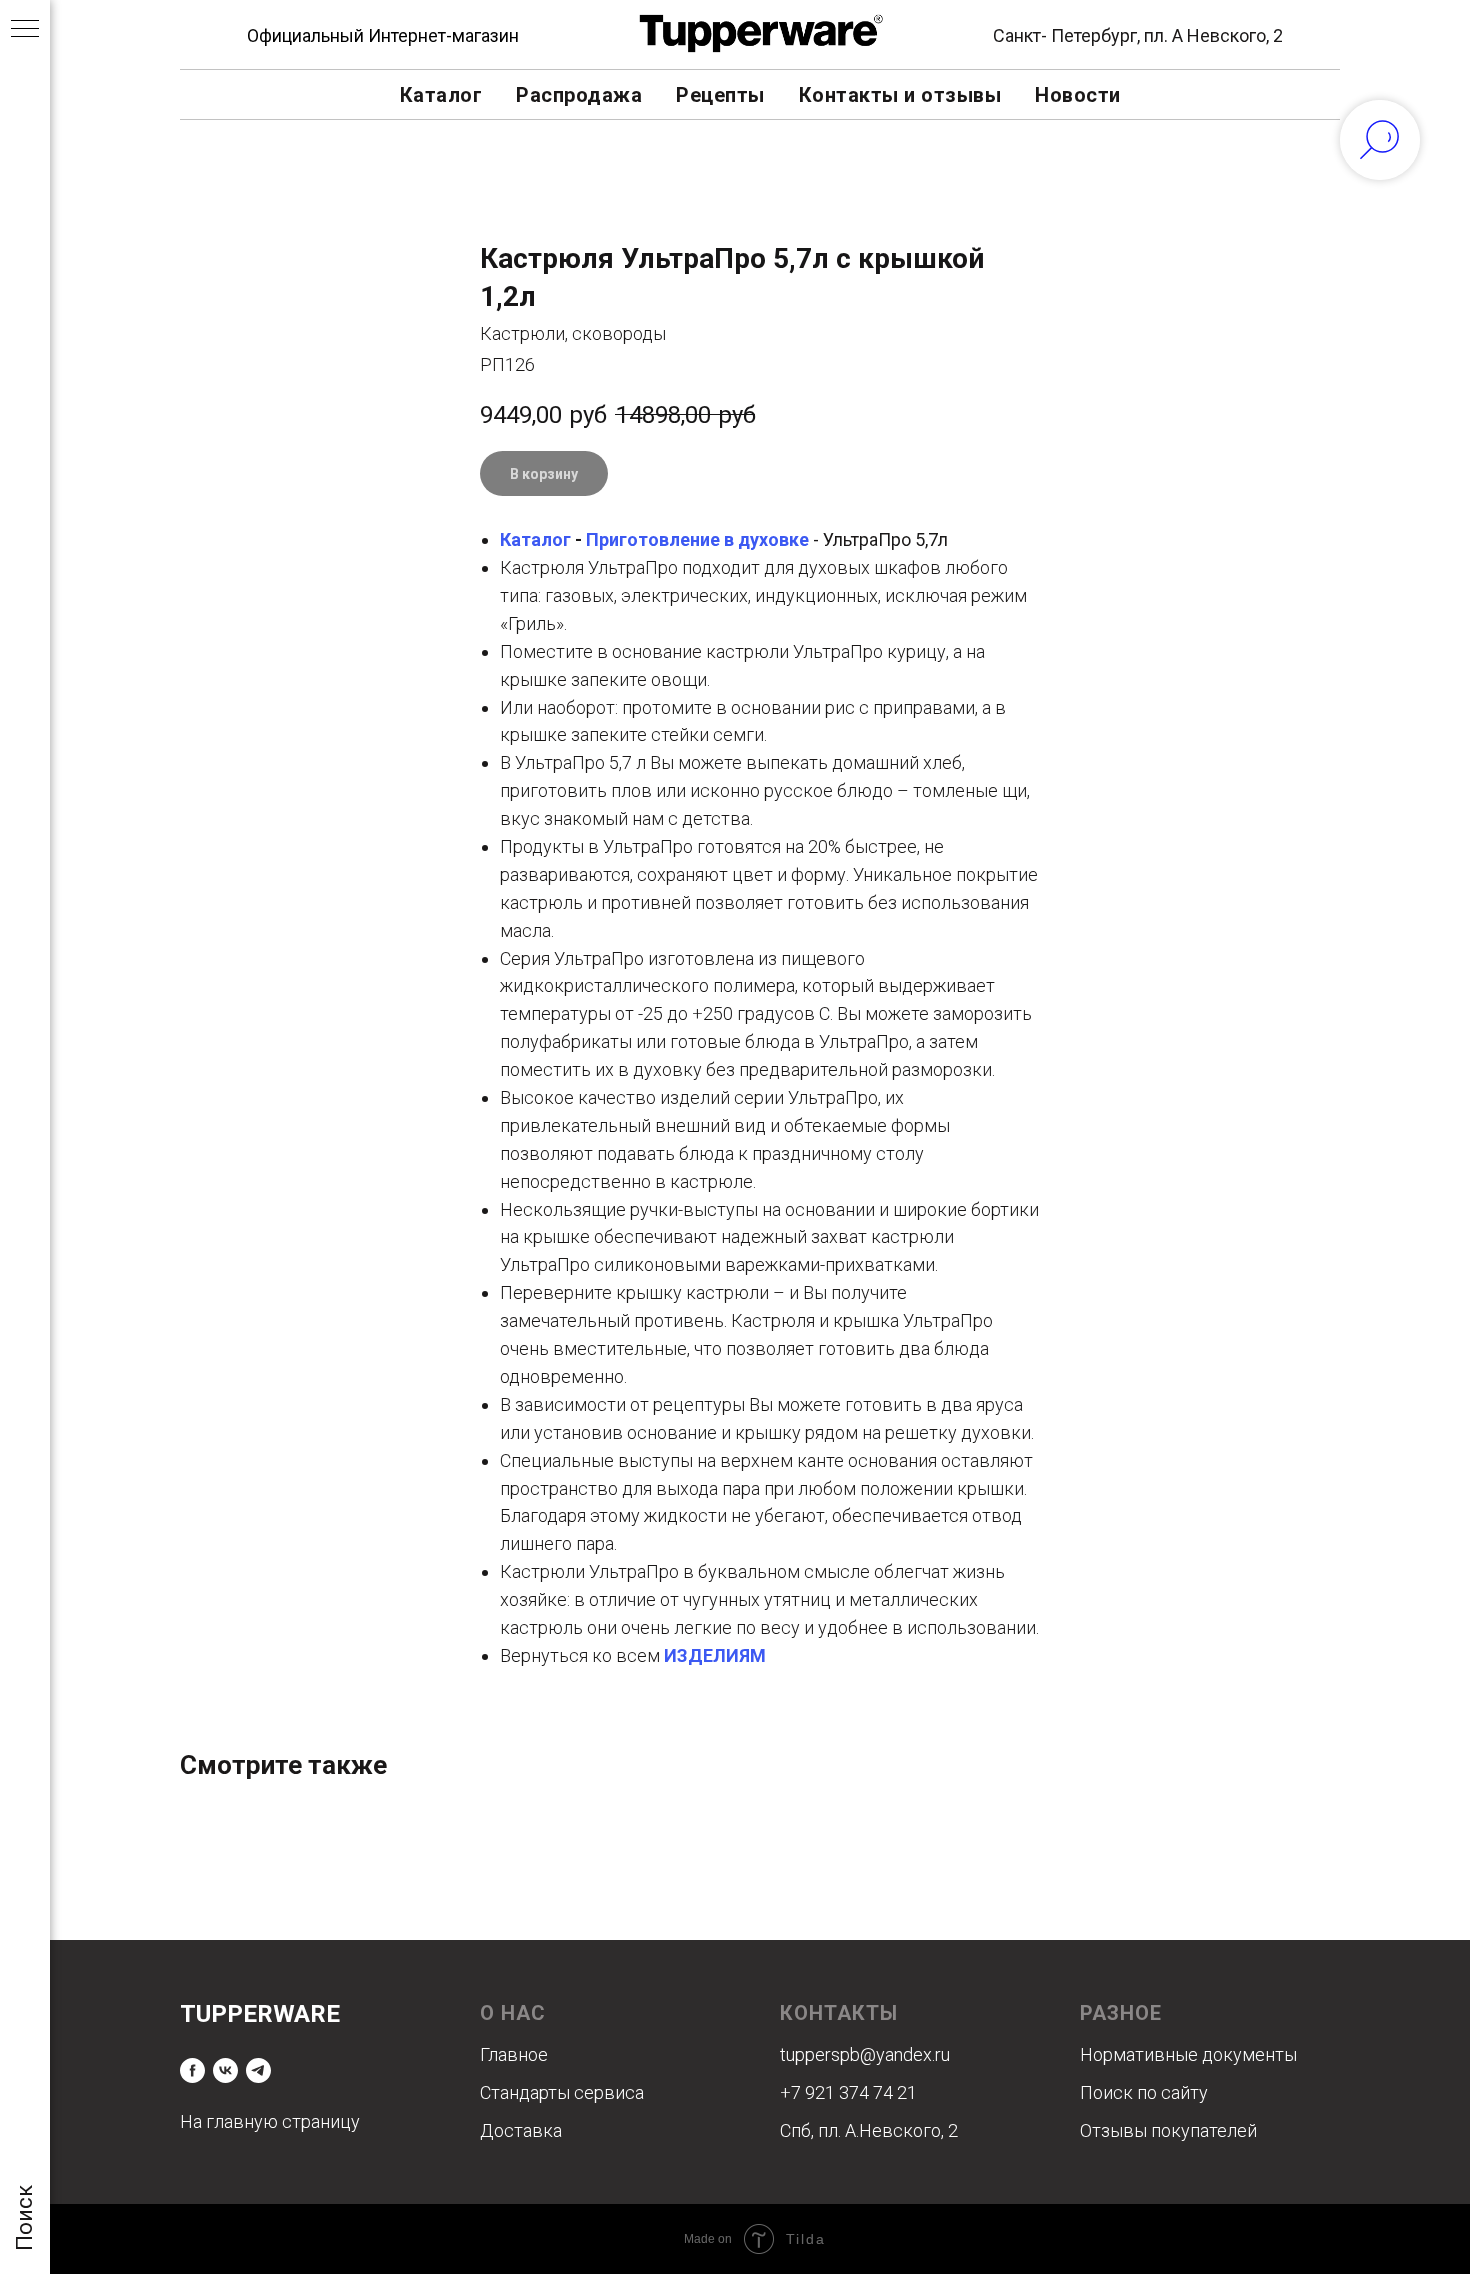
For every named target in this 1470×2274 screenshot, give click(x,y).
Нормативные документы (1188, 2054)
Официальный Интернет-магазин (383, 35)
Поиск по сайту (1144, 2092)
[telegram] (258, 2070)
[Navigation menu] (25, 30)
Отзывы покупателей (1168, 2130)
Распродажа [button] (579, 95)
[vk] (225, 2070)
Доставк (516, 2130)
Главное (514, 2054)
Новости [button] (1078, 95)
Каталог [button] (441, 95)
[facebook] (192, 2070)
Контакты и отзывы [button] (900, 95)
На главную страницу (270, 2121)
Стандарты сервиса (562, 2092)
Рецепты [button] (720, 95)
